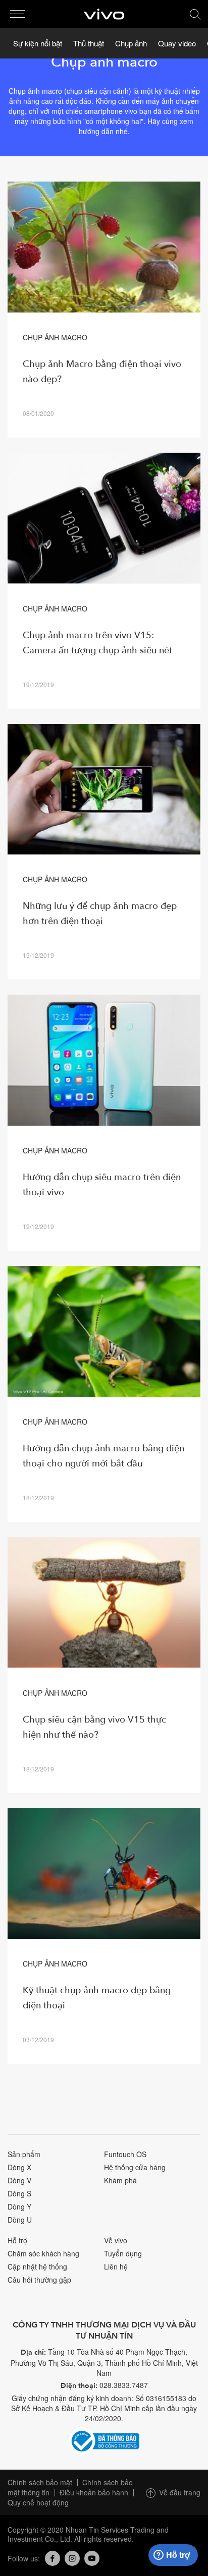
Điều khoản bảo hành (94, 2492)
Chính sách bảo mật (40, 2482)
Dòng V (19, 2180)
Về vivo (116, 2240)
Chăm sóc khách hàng (43, 2253)
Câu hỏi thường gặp (39, 2280)
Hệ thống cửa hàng (135, 2167)
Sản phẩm (24, 2154)
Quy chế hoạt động (38, 2502)
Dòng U (20, 2220)
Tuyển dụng (123, 2253)
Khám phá (120, 2180)
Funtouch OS (125, 2154)
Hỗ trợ (17, 2240)
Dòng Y (19, 2206)
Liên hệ (116, 2266)
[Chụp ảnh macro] (104, 247)
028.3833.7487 (124, 2385)
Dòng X (19, 2167)
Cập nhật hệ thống (37, 2266)
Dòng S (19, 2193)
